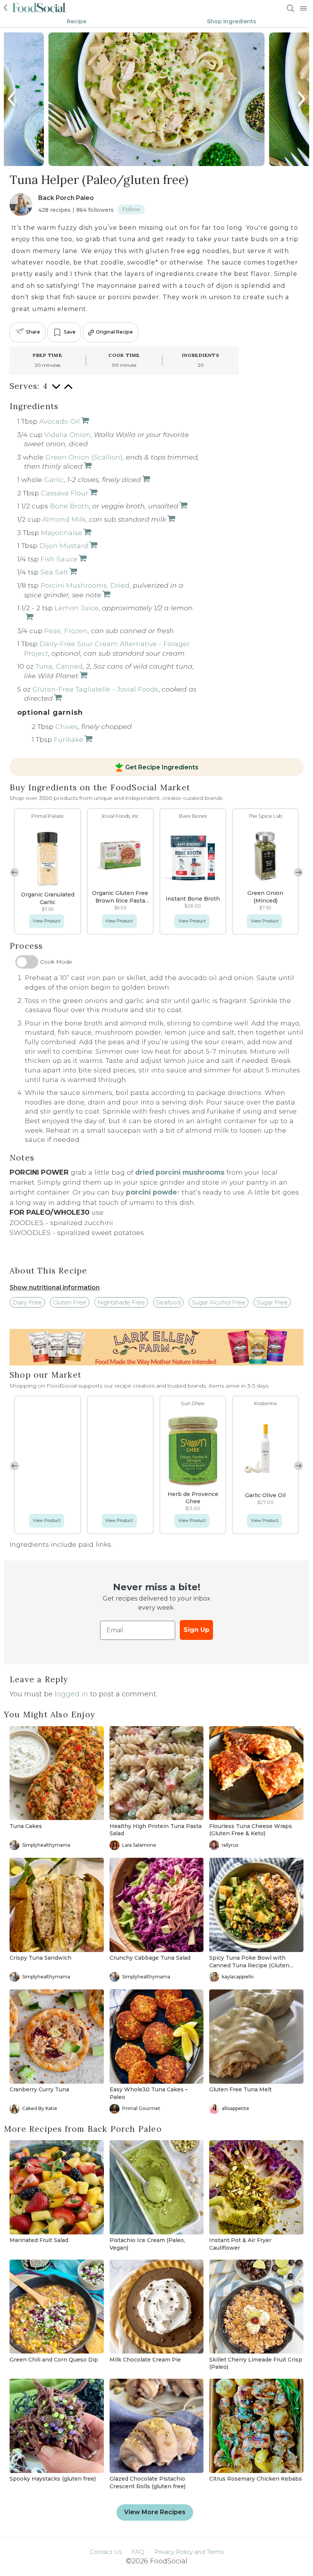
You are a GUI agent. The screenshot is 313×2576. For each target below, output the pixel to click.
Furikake (69, 739)
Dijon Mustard (64, 546)
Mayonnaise (61, 533)
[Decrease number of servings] (56, 390)
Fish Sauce (59, 559)
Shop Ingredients (232, 21)
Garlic (54, 480)
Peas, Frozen (66, 631)
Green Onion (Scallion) (84, 457)
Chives (67, 726)
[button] (15, 872)
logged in (71, 1694)
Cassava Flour (65, 493)
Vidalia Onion (67, 434)
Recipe (77, 21)
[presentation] (12, 99)
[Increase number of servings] (68, 390)
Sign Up (196, 1630)
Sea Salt (54, 572)
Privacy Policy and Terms (189, 2552)
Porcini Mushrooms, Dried (85, 585)
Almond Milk (64, 519)
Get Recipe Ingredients (162, 767)
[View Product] (87, 466)
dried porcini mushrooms (180, 1172)
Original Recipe (114, 332)
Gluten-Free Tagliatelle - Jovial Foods (95, 689)
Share (33, 332)
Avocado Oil (60, 421)
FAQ (138, 2552)
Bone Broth (69, 506)
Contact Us (106, 2552)
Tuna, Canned (59, 666)
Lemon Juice (77, 608)
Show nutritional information (55, 1287)
